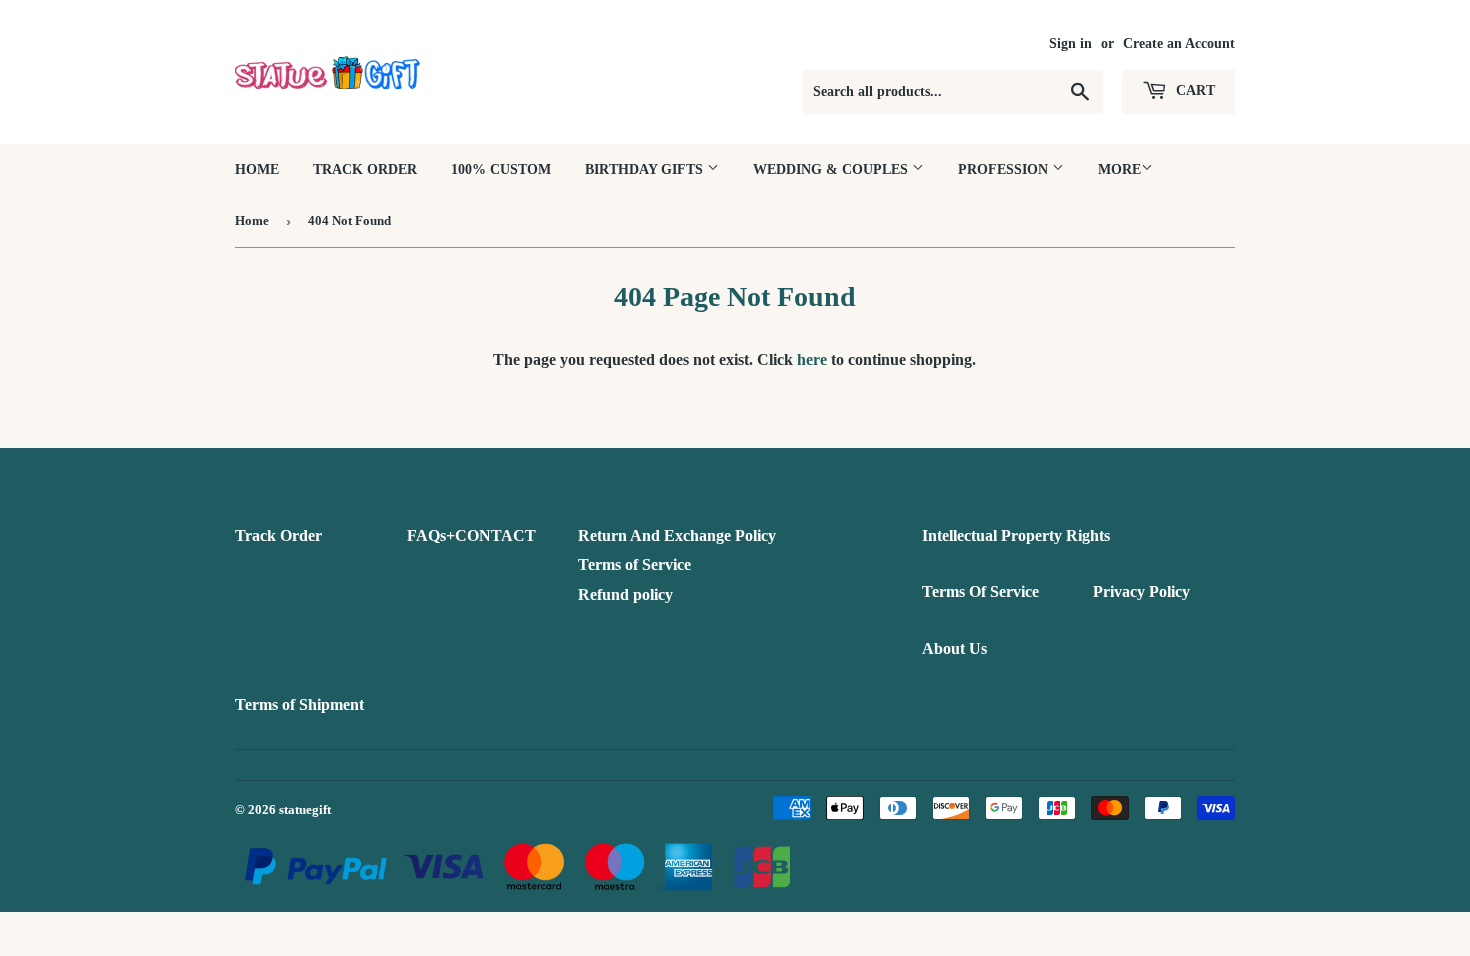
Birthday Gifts (646, 169)
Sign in (1070, 43)
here (812, 359)
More (1119, 169)
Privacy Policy (1141, 591)
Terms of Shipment (299, 704)
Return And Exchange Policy (677, 535)
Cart (1193, 90)
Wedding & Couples (832, 169)
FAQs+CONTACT (471, 535)
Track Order (365, 169)
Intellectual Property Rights (1016, 535)
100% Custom (501, 169)
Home (257, 169)
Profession (1005, 169)
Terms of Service (634, 564)
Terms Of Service (980, 591)
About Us (954, 648)
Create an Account (1179, 43)
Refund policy (625, 594)
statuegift (305, 809)
